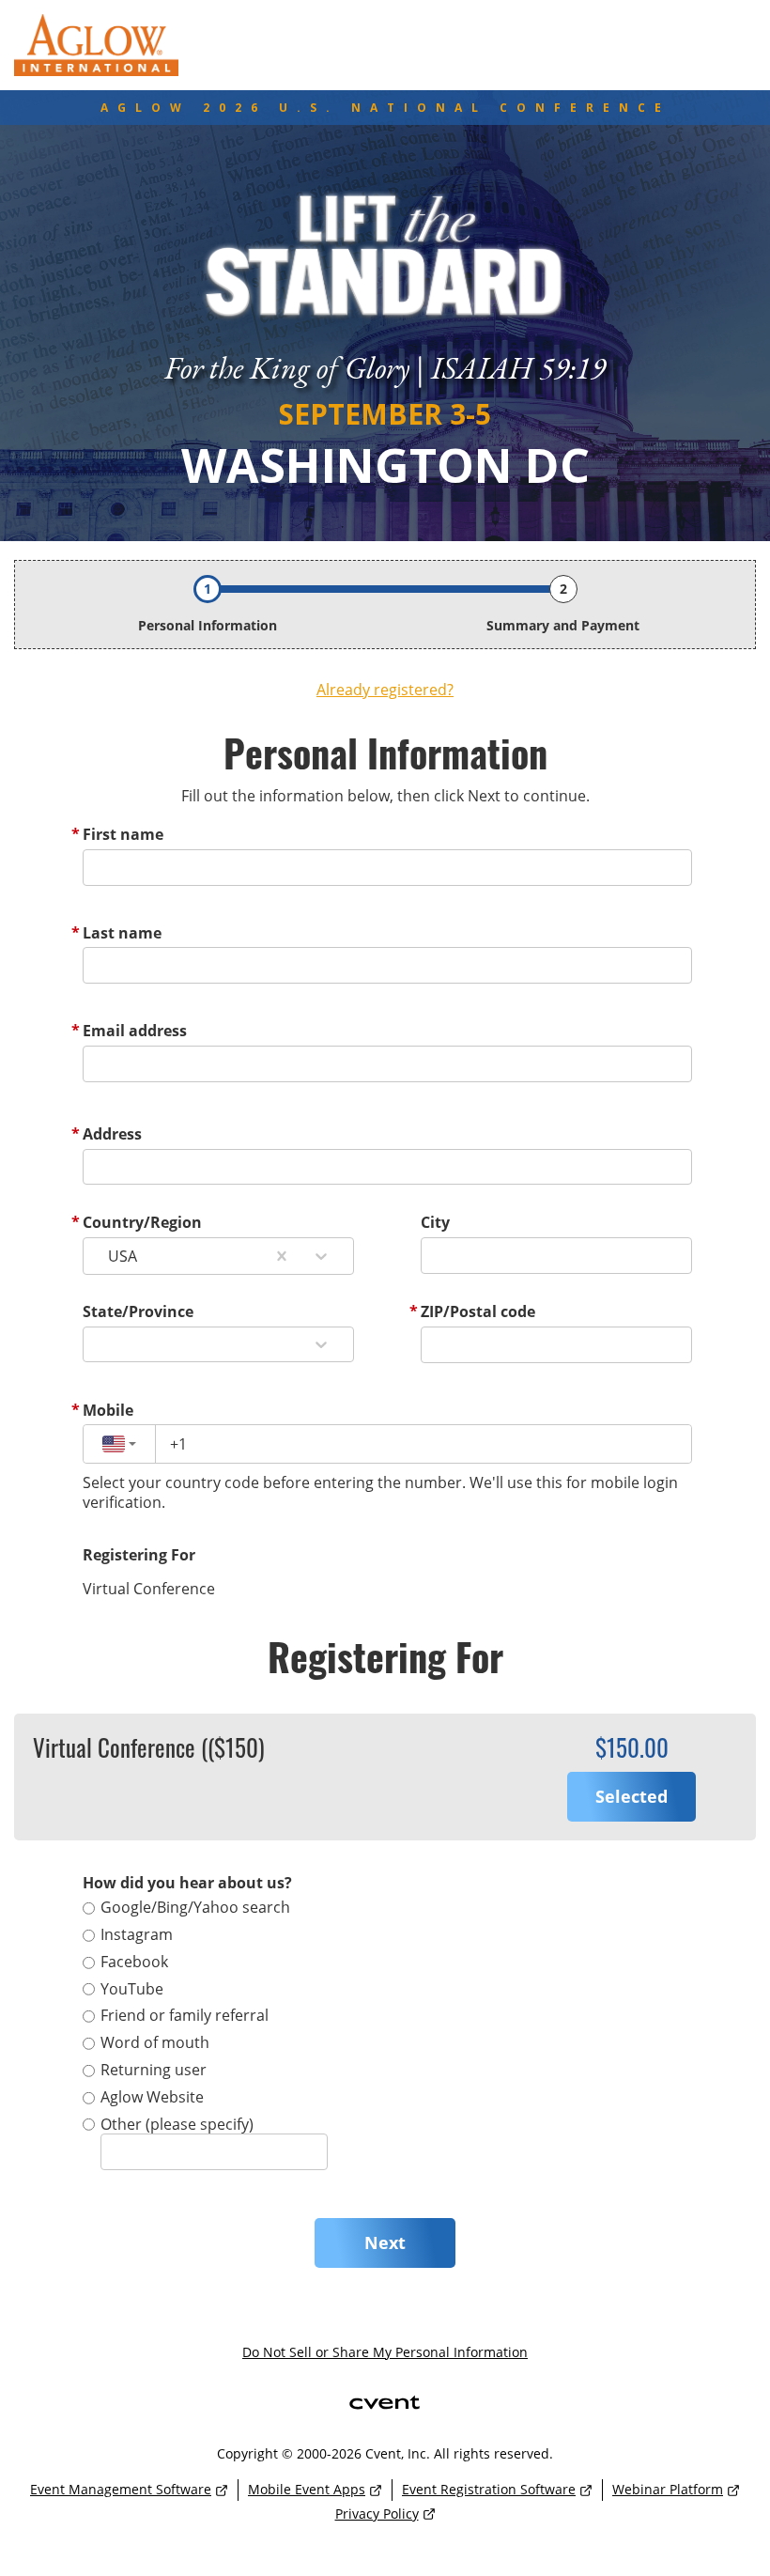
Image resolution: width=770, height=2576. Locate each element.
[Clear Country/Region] (282, 1256)
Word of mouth (155, 2042)
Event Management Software (121, 2489)
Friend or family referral (185, 2015)
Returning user (154, 2070)
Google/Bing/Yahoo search (195, 1907)
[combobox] (108, 1256)
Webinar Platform (668, 2489)
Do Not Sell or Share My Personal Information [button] (385, 2352)
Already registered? (385, 690)
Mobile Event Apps (307, 2489)
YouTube (132, 1989)
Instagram (137, 1934)
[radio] (631, 1797)
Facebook (134, 1962)
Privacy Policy (377, 2514)
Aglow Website (152, 2097)
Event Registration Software (489, 2489)
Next (385, 2242)
